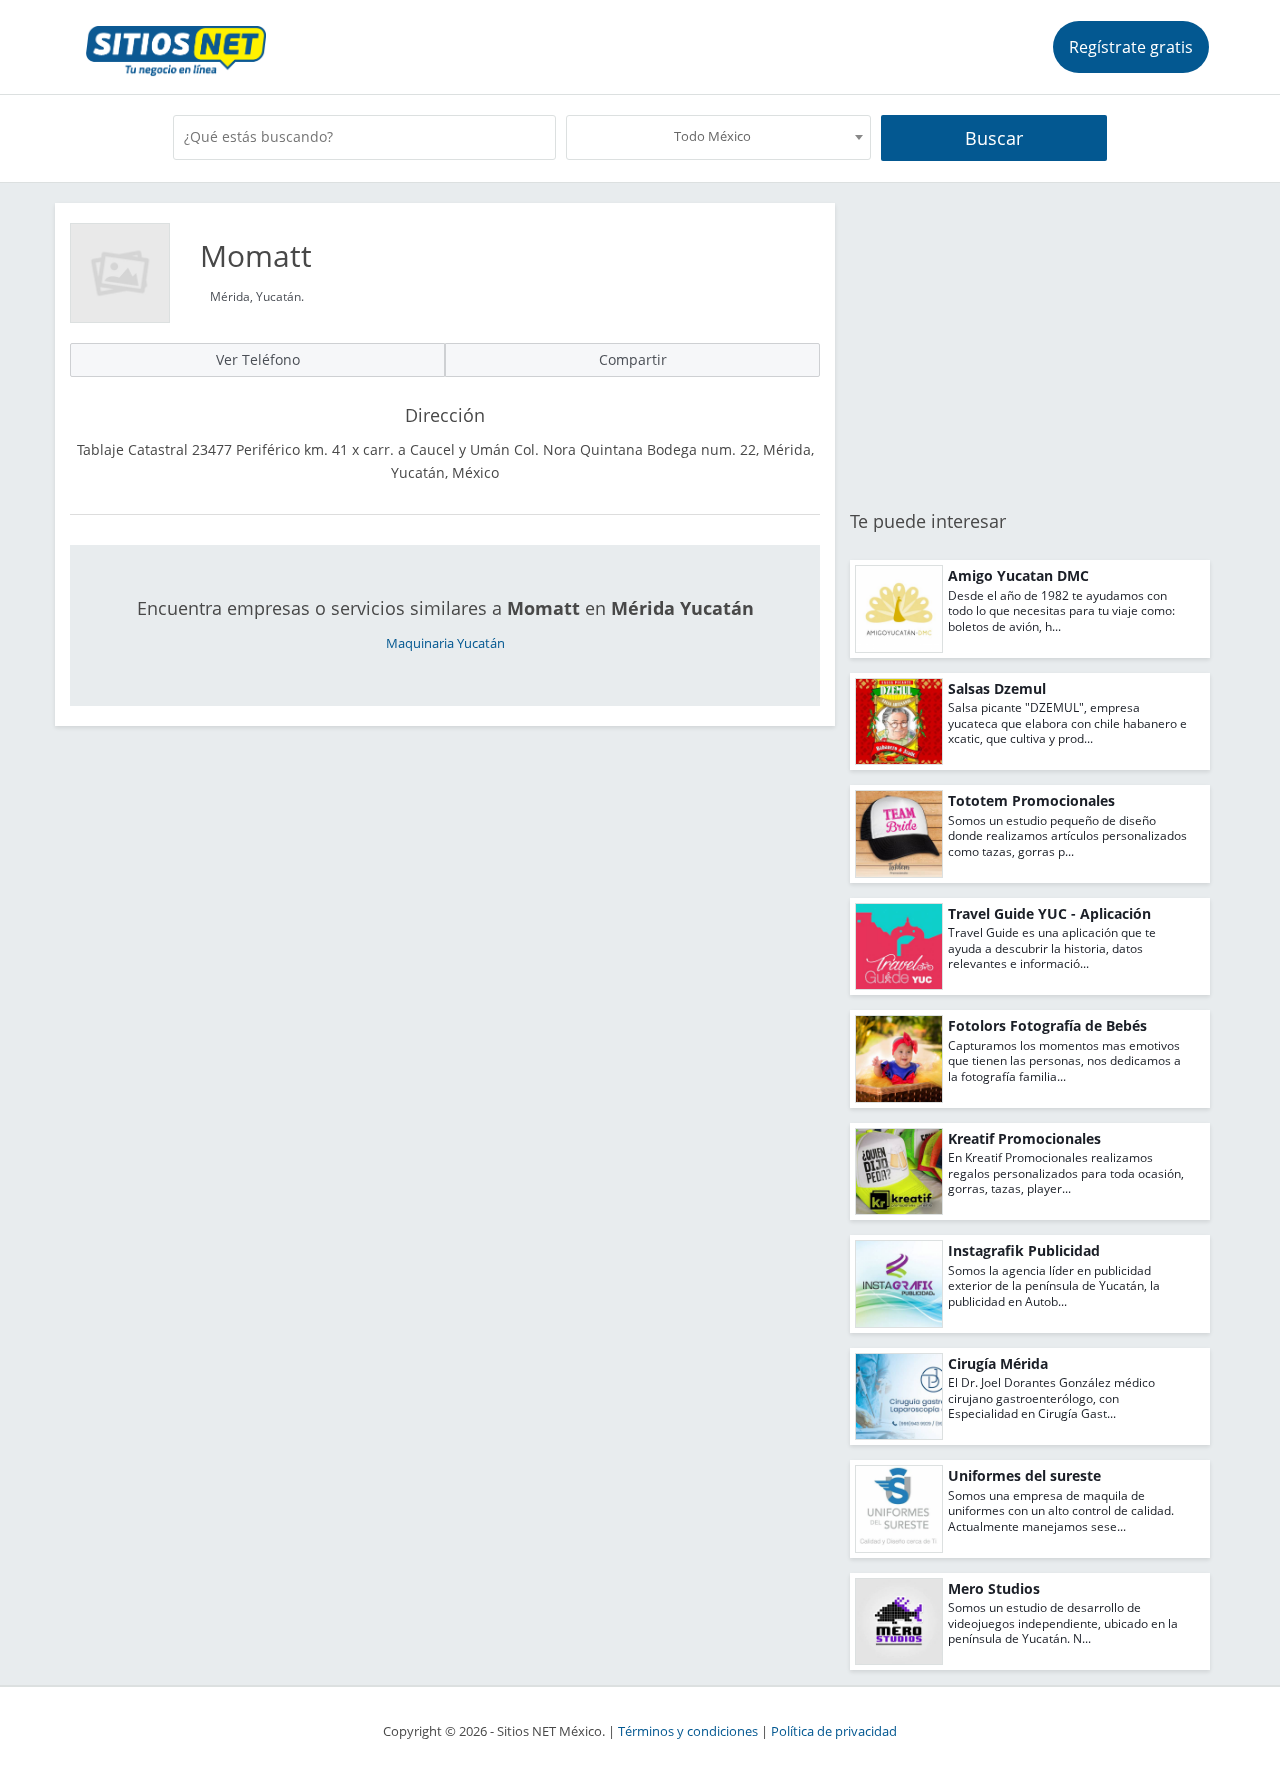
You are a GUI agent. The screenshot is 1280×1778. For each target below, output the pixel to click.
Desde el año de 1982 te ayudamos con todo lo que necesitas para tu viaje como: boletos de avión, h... (1061, 611)
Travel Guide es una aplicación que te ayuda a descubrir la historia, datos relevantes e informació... (1052, 948)
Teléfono (258, 359)
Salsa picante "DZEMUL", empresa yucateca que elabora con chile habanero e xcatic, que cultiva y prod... (1067, 723)
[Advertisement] (1030, 343)
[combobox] (718, 137)
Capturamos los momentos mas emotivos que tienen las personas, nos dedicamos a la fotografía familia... (1064, 1061)
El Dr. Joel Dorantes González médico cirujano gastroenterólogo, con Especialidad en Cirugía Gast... (1051, 1398)
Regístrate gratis (1131, 47)
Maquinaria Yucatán (445, 643)
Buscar (994, 138)
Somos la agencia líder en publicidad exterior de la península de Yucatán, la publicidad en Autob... (1054, 1286)
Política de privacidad (834, 1731)
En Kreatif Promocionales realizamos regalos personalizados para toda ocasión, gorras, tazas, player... (1066, 1173)
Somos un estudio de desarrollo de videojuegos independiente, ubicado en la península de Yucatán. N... (1063, 1623)
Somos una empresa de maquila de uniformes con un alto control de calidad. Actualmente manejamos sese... (1061, 1511)
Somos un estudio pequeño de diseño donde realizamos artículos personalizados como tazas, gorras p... (1067, 836)
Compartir (633, 359)
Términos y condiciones (688, 1731)
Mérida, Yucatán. (257, 296)
